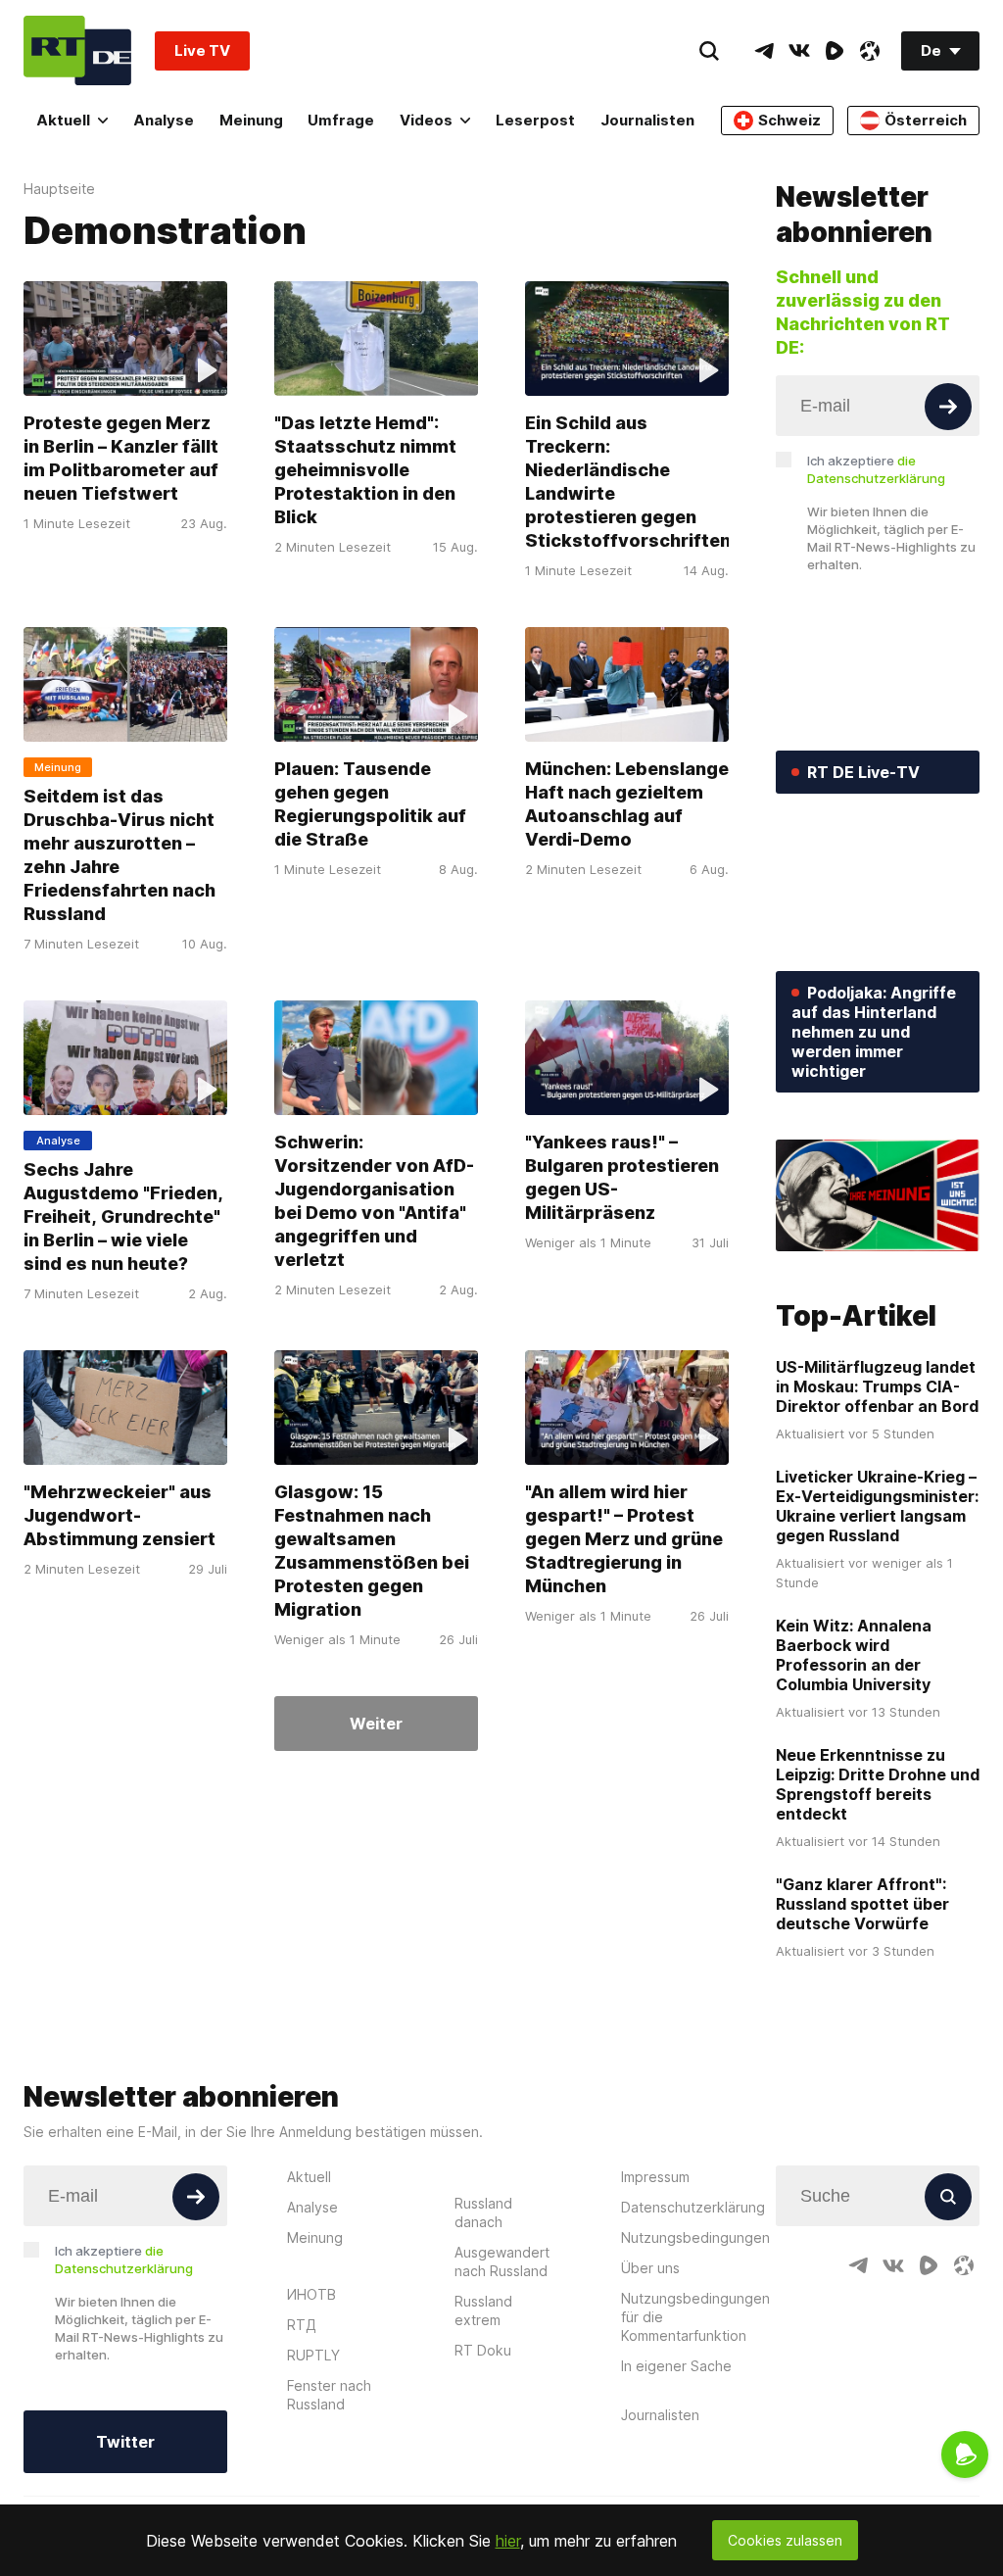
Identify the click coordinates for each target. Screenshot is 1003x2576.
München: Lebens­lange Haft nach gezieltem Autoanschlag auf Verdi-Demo (627, 804)
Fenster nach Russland (329, 2395)
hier (508, 2541)
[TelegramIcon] (764, 51)
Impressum (655, 2177)
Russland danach (483, 2212)
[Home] (77, 50)
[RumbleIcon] (835, 51)
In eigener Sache (676, 2366)
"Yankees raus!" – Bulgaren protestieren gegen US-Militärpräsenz (622, 1177)
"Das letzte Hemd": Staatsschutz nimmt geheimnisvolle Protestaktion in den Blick (365, 470)
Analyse (164, 120)
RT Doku (483, 2350)
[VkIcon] (799, 51)
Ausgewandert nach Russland (502, 2261)
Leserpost (535, 120)
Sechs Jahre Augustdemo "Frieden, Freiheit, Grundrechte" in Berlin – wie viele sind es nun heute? (123, 1216)
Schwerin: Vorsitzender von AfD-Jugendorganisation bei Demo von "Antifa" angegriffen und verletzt (374, 1201)
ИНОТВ (311, 2294)
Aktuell (63, 120)
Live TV (202, 50)
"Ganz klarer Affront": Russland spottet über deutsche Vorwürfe (862, 1904)
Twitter (125, 2442)
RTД (302, 2325)
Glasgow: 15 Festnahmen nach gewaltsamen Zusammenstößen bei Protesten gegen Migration (372, 1551)
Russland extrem (483, 2310)
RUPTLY (313, 2355)
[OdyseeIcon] (870, 51)
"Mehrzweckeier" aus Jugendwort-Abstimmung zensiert (119, 1515)
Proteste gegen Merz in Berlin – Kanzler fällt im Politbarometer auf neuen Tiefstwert (121, 458)
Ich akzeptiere (876, 469)
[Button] (948, 407)
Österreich (926, 120)
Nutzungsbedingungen (695, 2237)
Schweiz (789, 120)
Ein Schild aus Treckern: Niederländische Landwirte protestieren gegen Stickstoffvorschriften (628, 482)
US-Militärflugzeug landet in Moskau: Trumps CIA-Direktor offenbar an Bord (877, 1386)
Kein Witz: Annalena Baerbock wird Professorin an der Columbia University (854, 1655)
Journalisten (647, 120)
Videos (426, 120)
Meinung (251, 120)
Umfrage (341, 120)
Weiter (376, 1724)
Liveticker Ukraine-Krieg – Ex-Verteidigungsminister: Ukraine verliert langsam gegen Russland (877, 1506)
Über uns (650, 2268)
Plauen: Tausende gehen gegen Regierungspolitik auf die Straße (370, 804)
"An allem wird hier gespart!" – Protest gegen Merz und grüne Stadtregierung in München (624, 1539)
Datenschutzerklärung (693, 2207)
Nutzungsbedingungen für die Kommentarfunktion (695, 2317)
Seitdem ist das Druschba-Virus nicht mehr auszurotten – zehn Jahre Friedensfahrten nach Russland (119, 855)
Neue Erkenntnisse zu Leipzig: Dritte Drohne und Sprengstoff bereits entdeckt (878, 1784)
